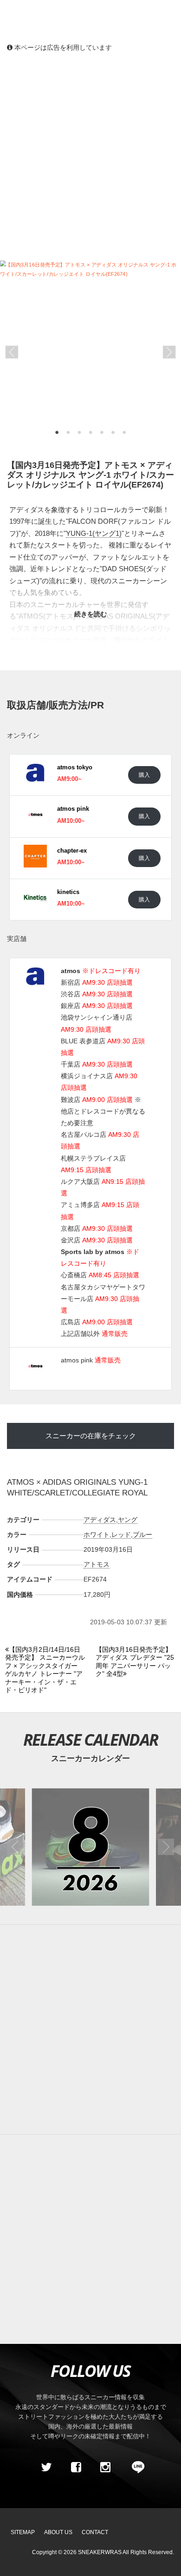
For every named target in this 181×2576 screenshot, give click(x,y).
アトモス (97, 1564)
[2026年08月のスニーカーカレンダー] (90, 1847)
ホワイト (97, 1535)
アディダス (100, 1520)
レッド (121, 1535)
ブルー (142, 1535)
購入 (144, 775)
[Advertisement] (90, 156)
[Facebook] (76, 2467)
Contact (95, 2532)
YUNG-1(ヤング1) (94, 533)
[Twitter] (46, 2467)
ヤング (128, 1520)
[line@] (135, 2467)
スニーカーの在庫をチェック (91, 1436)
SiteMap (23, 2532)
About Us (58, 2532)
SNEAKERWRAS (100, 2552)
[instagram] (105, 2467)
